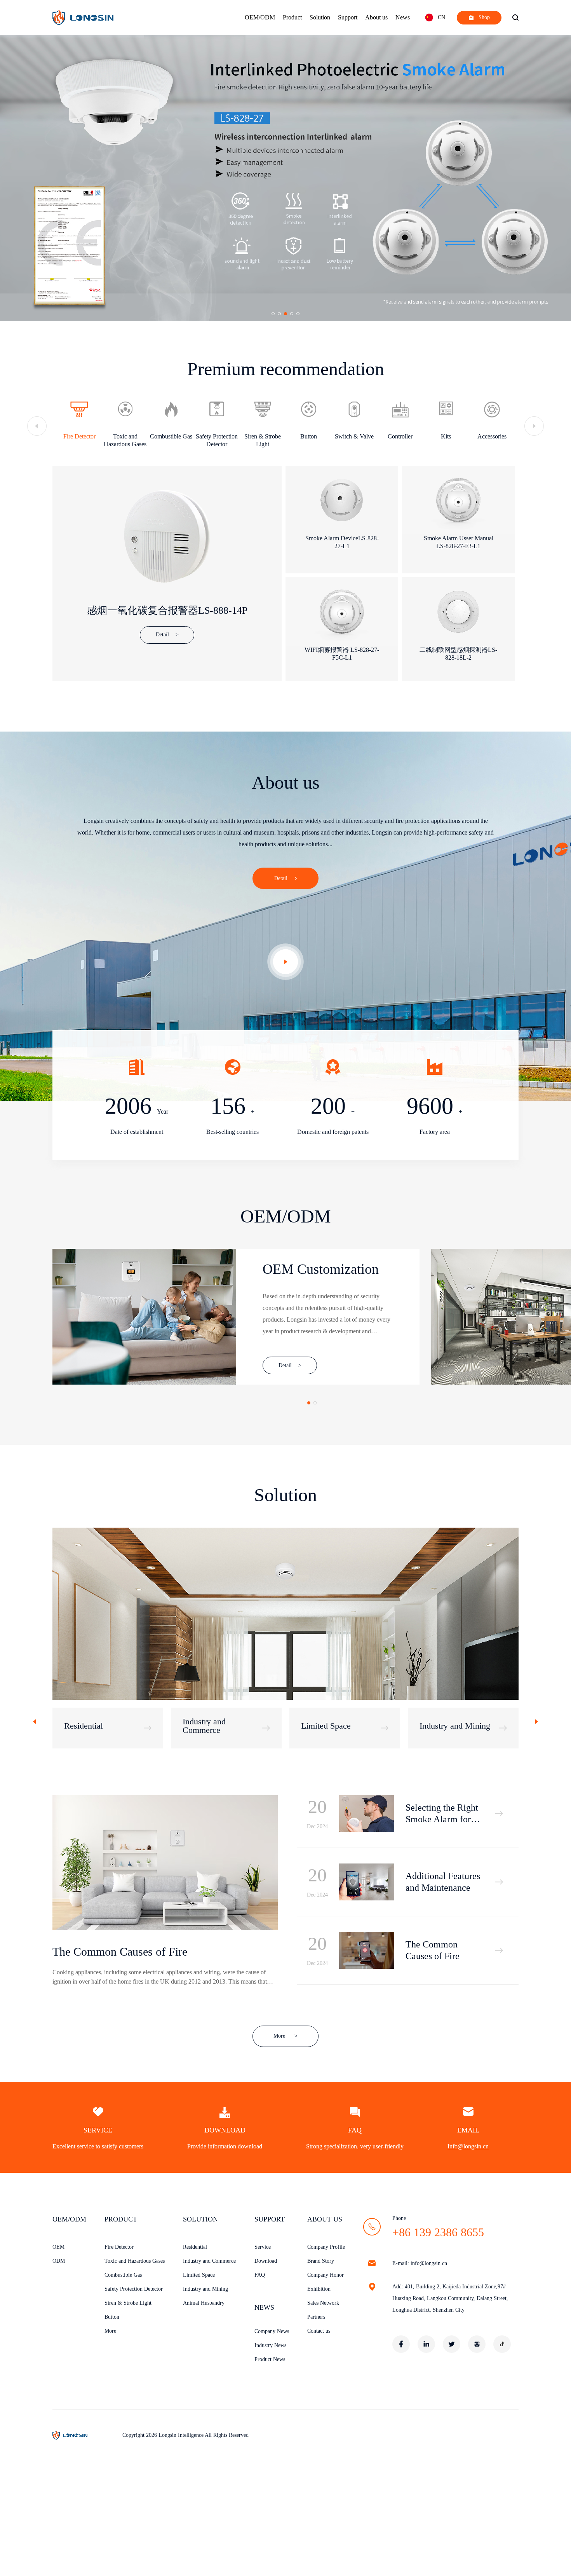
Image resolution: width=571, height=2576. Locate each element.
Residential (195, 2247)
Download (266, 2261)
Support (348, 17)
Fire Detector (119, 2247)
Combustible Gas (123, 2275)
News (403, 17)
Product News (270, 2359)
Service (263, 2247)
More (285, 2036)
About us (376, 17)
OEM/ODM (260, 17)
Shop (484, 17)
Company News (272, 2331)
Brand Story (321, 2261)
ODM (59, 2261)
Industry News (270, 2345)
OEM (58, 2247)
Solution (320, 17)
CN (441, 17)
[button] (273, 314)
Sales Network (323, 2303)
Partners (316, 2317)
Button (112, 2317)
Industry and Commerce (209, 2261)
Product (292, 17)
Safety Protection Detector (134, 2289)
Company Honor (326, 2275)
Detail (281, 878)
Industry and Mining (205, 2289)
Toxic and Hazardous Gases (135, 2261)
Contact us (319, 2331)
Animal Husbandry (204, 2303)
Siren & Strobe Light (128, 2303)
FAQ (260, 2275)
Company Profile (326, 2247)
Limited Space (199, 2275)
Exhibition (319, 2289)
